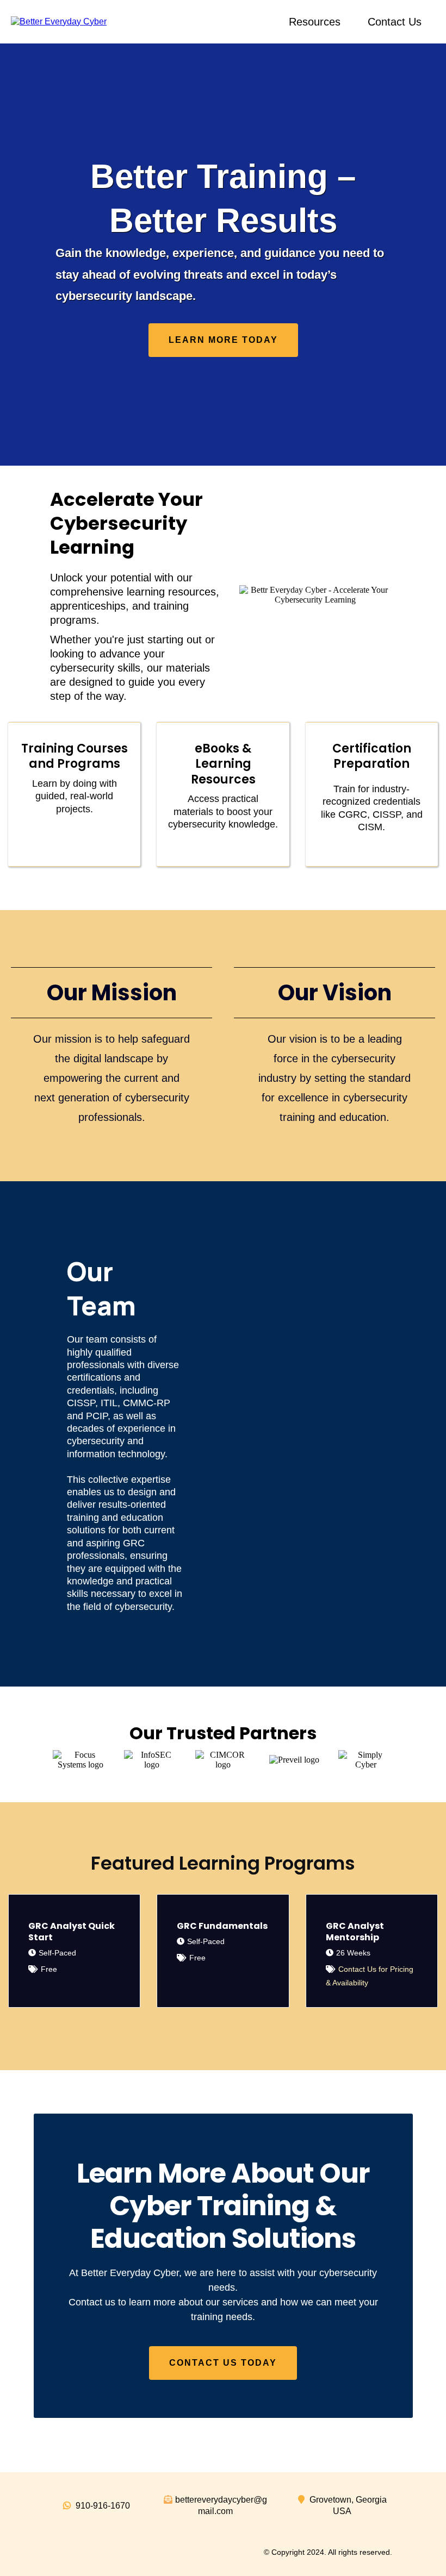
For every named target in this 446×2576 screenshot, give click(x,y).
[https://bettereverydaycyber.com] (59, 21)
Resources (315, 22)
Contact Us (395, 22)
